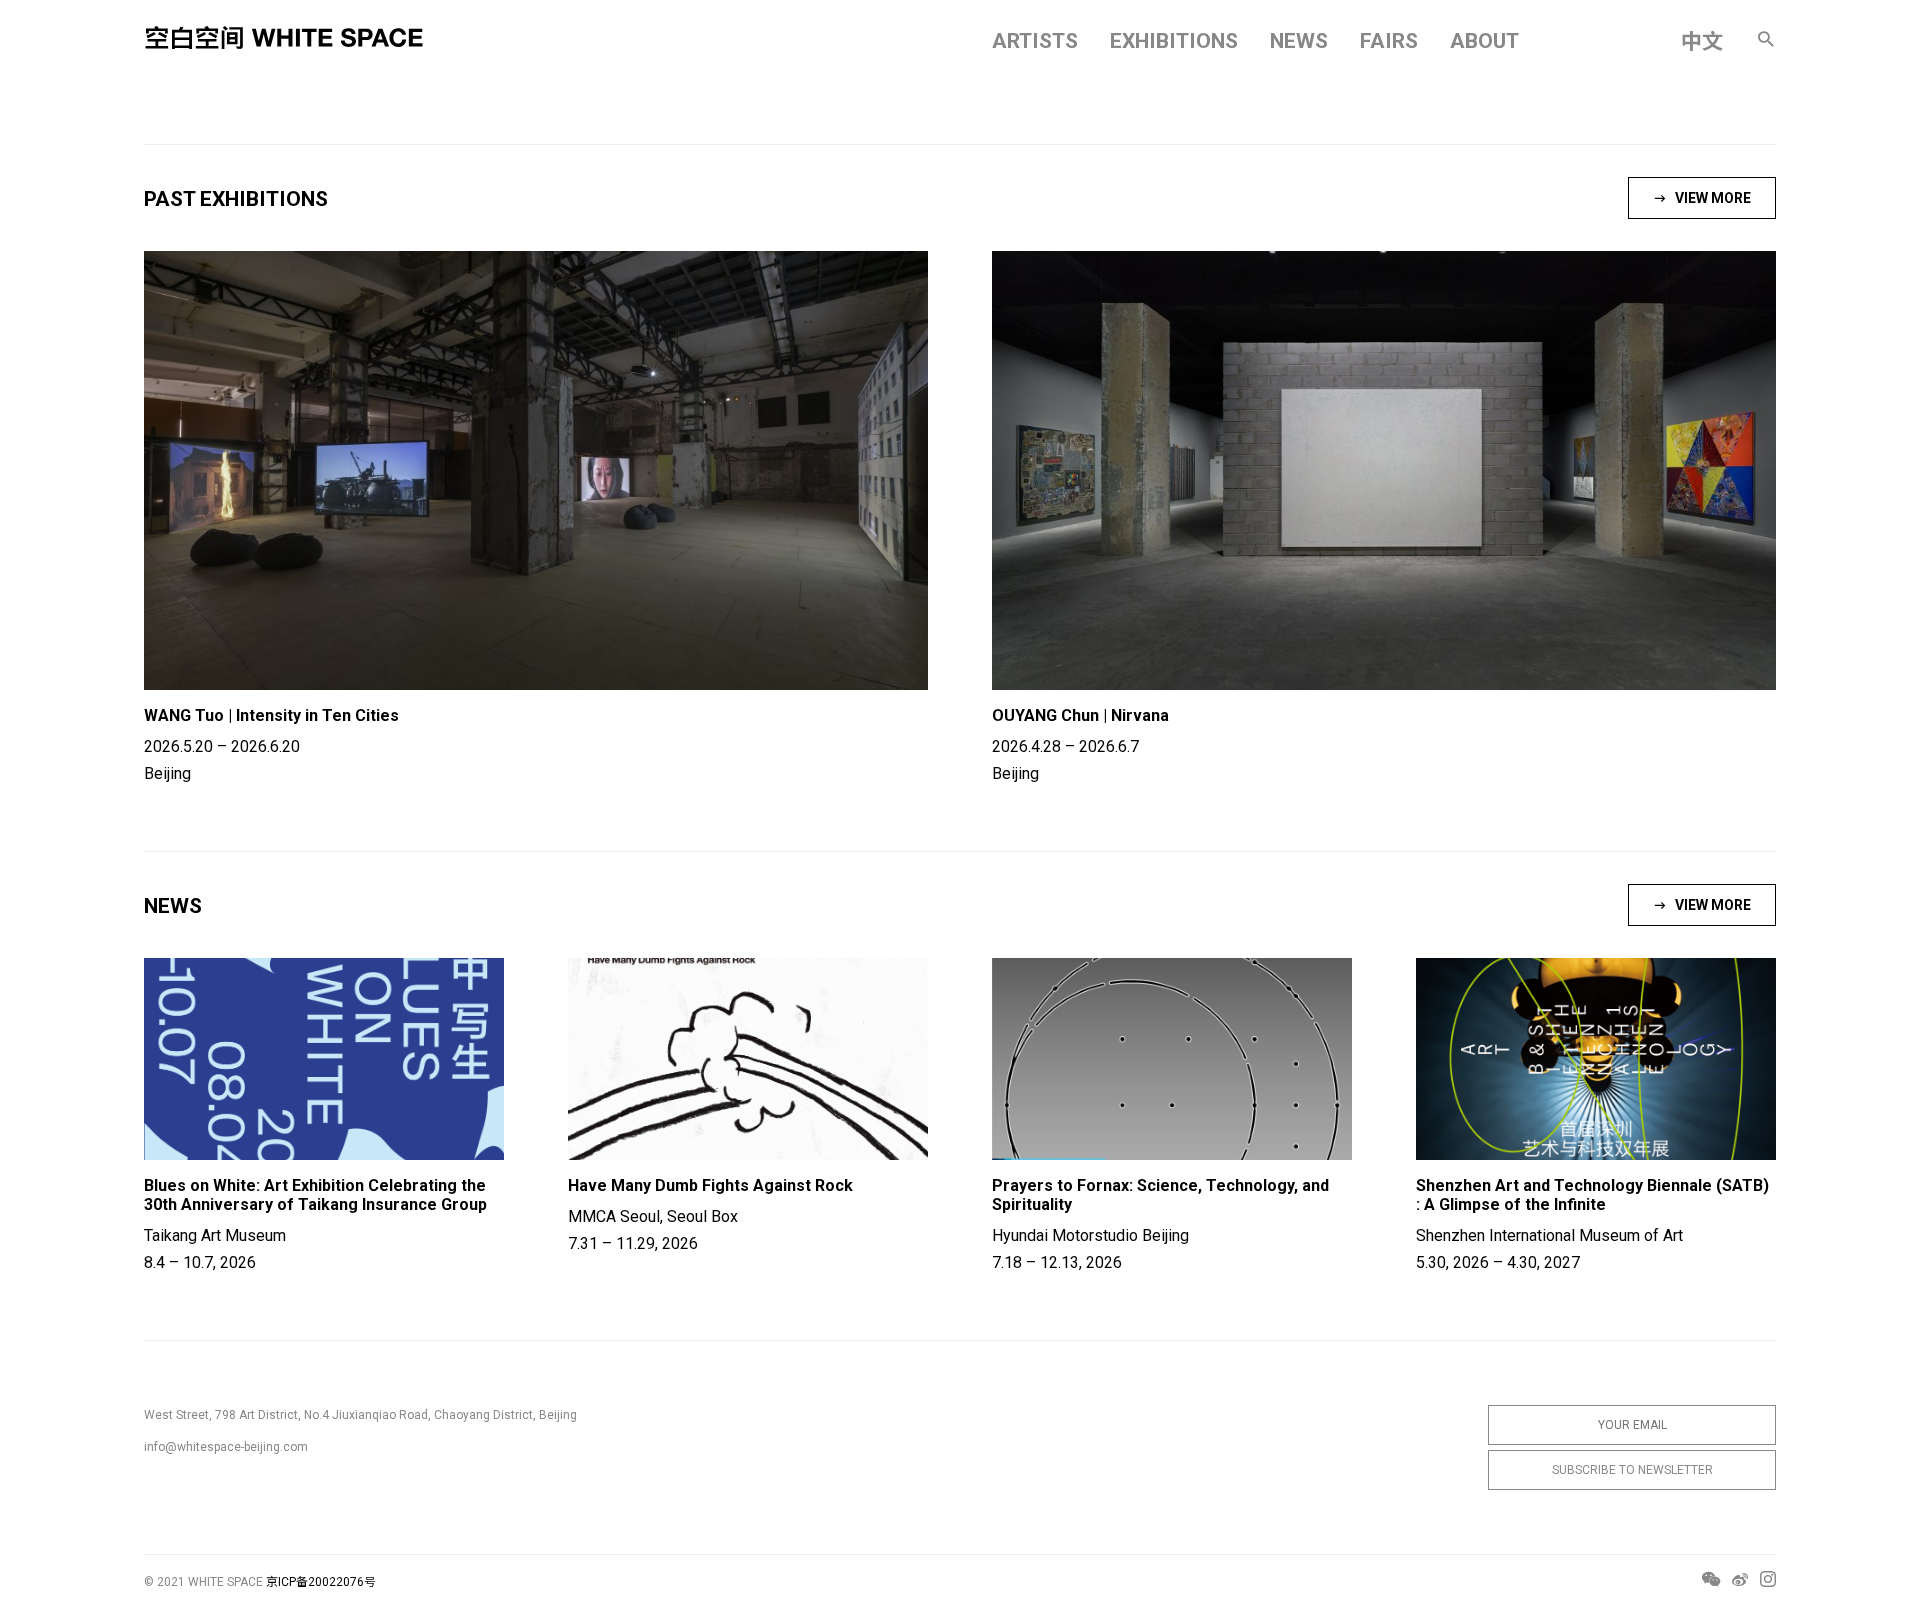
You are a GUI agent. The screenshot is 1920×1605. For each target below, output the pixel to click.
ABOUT (1484, 40)
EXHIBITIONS (1174, 40)
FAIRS (1389, 40)
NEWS (1299, 40)
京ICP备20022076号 (321, 1582)
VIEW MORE (1713, 198)
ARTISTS (1035, 40)
